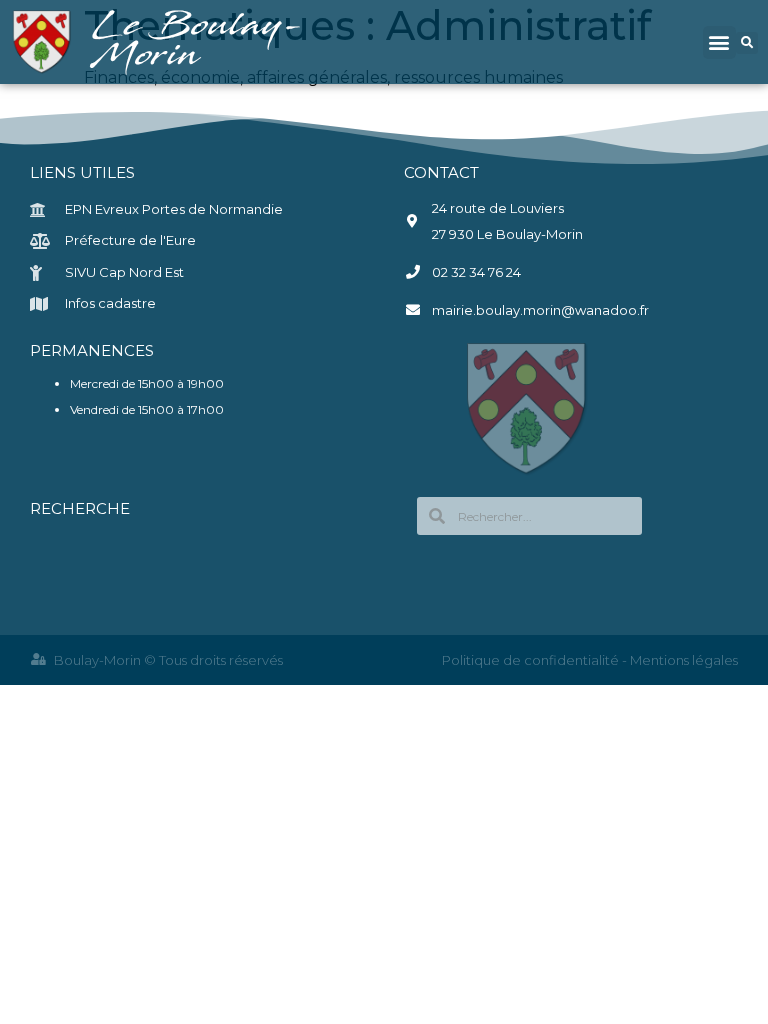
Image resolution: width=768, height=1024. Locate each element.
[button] (719, 42)
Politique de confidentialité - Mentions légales (590, 660)
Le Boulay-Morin (199, 41)
